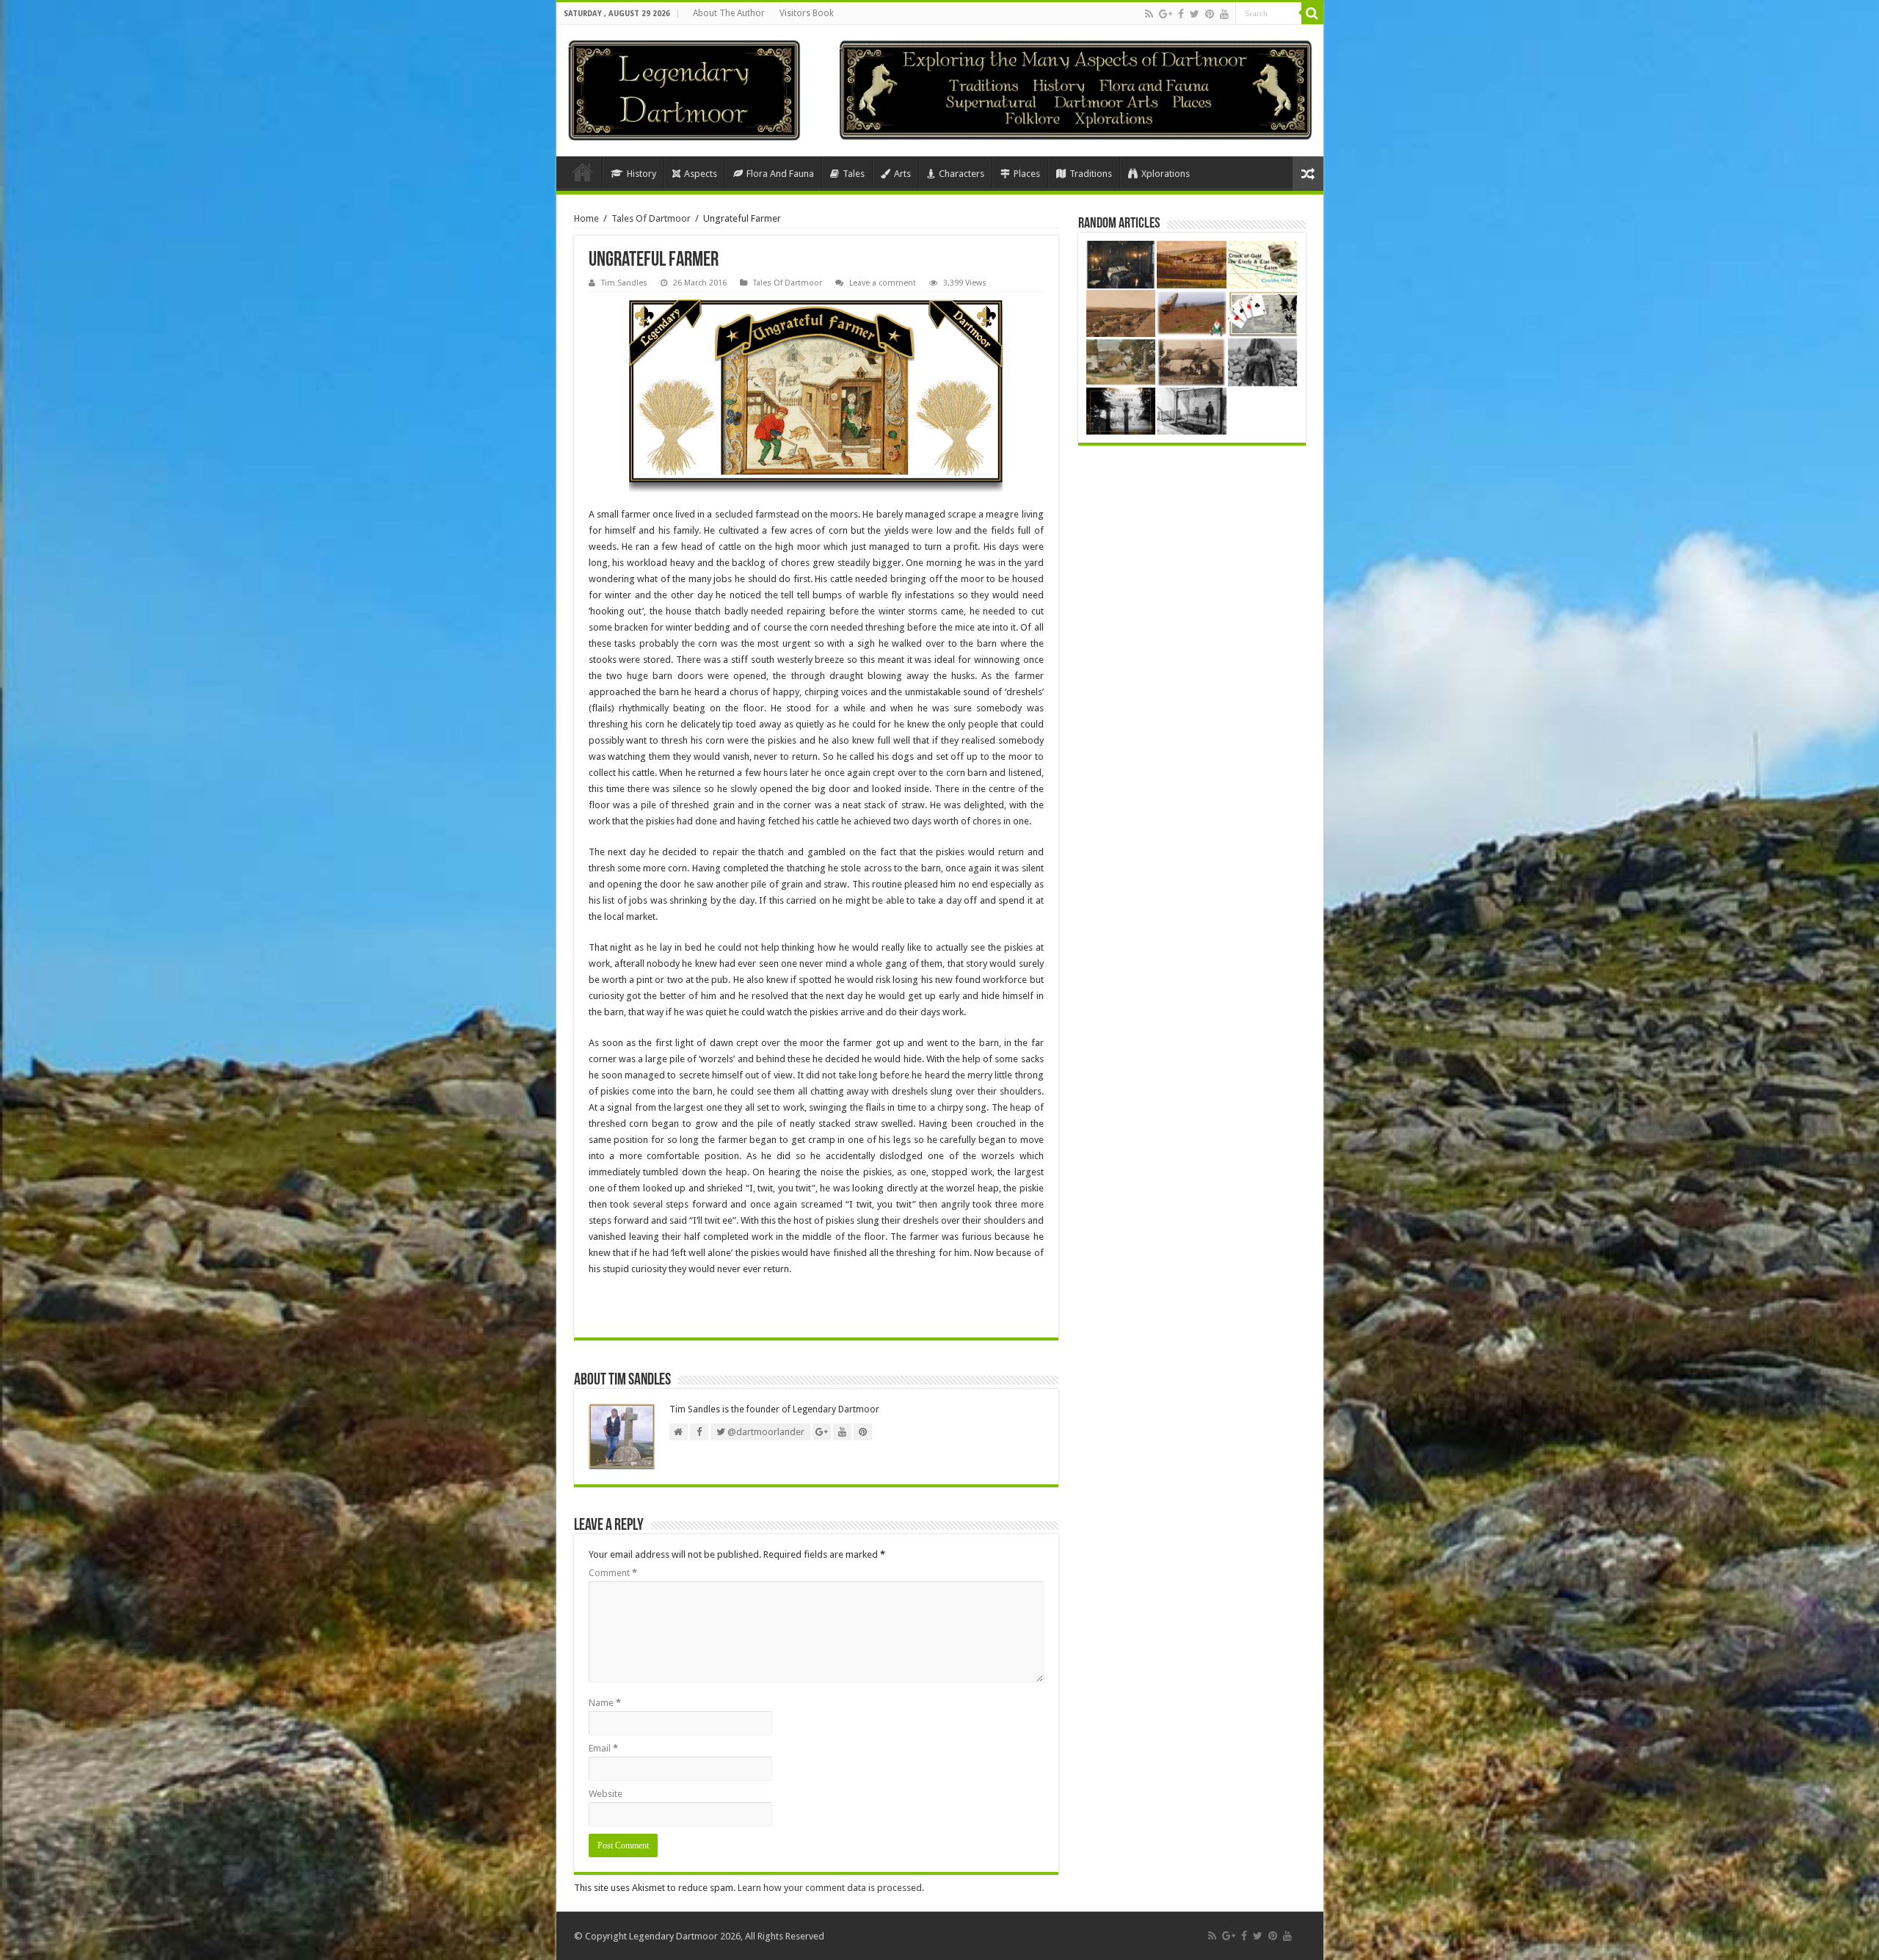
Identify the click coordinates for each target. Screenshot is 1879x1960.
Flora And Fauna (780, 174)
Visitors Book (807, 13)
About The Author (729, 13)
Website (606, 1794)
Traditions (1091, 174)
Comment (613, 1573)
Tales (854, 174)
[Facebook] (1181, 14)
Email (603, 1748)
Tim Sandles (624, 283)
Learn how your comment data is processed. (831, 1888)
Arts (902, 174)
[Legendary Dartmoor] (684, 88)
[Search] (1312, 13)
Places (1027, 174)
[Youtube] (1224, 14)
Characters (962, 174)
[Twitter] (1195, 14)
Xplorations (1166, 174)
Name (605, 1703)
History (642, 174)
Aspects (701, 174)
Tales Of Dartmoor (651, 218)
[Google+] (1166, 14)
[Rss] (1149, 14)
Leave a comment (883, 283)
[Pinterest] (1210, 14)
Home (583, 172)
